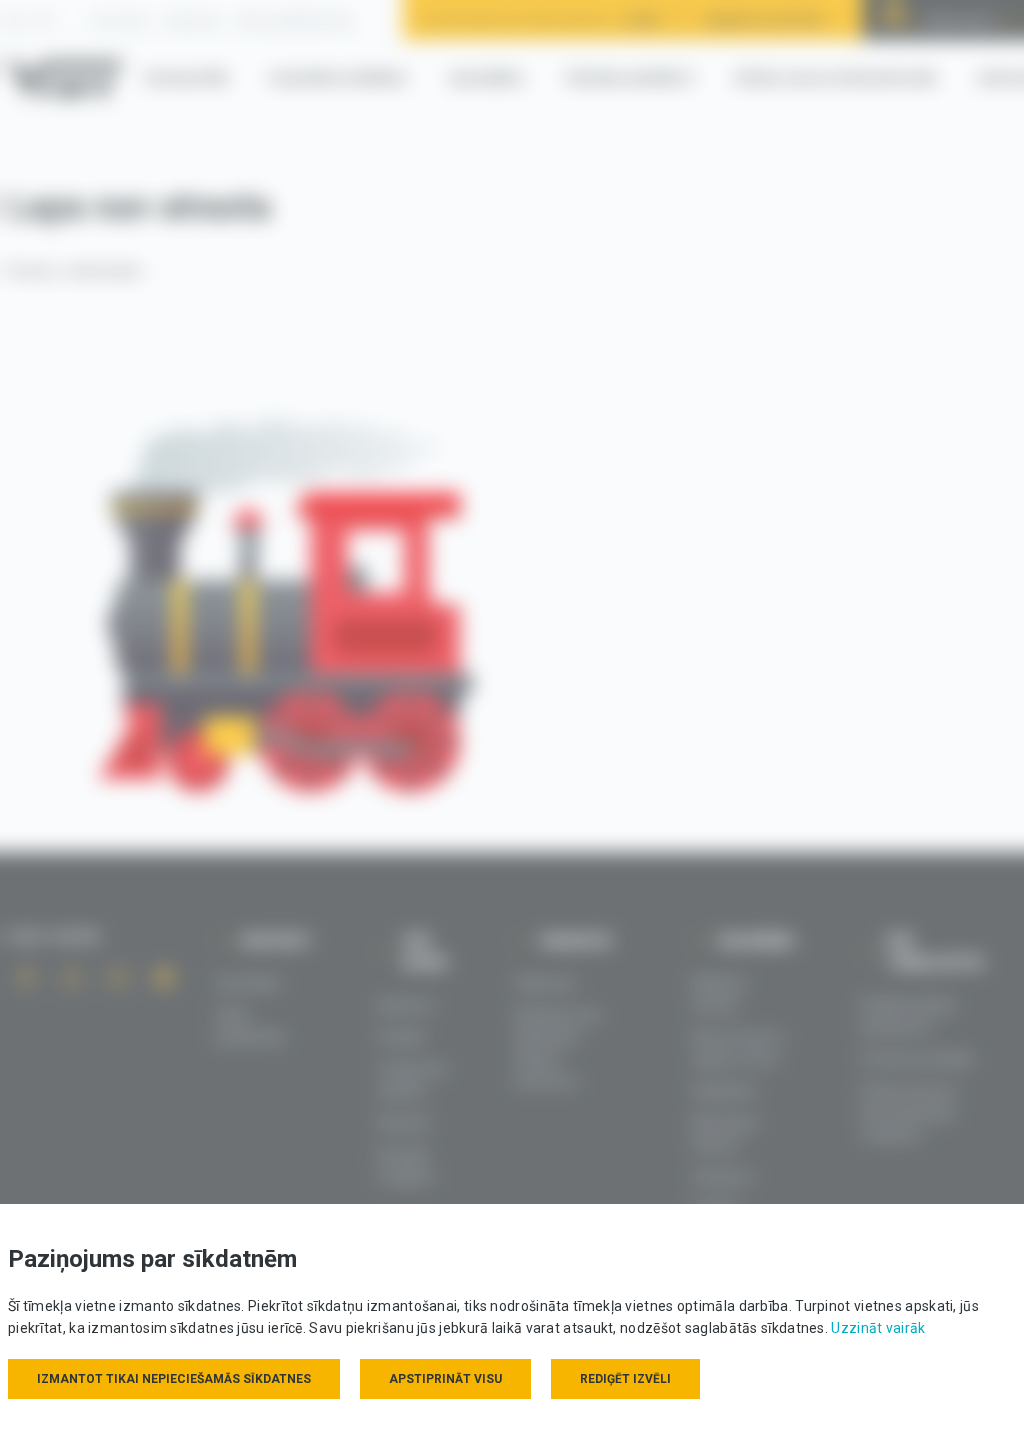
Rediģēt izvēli (625, 1379)
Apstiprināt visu (445, 1379)
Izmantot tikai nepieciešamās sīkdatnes (174, 1379)
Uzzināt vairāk (878, 1328)
